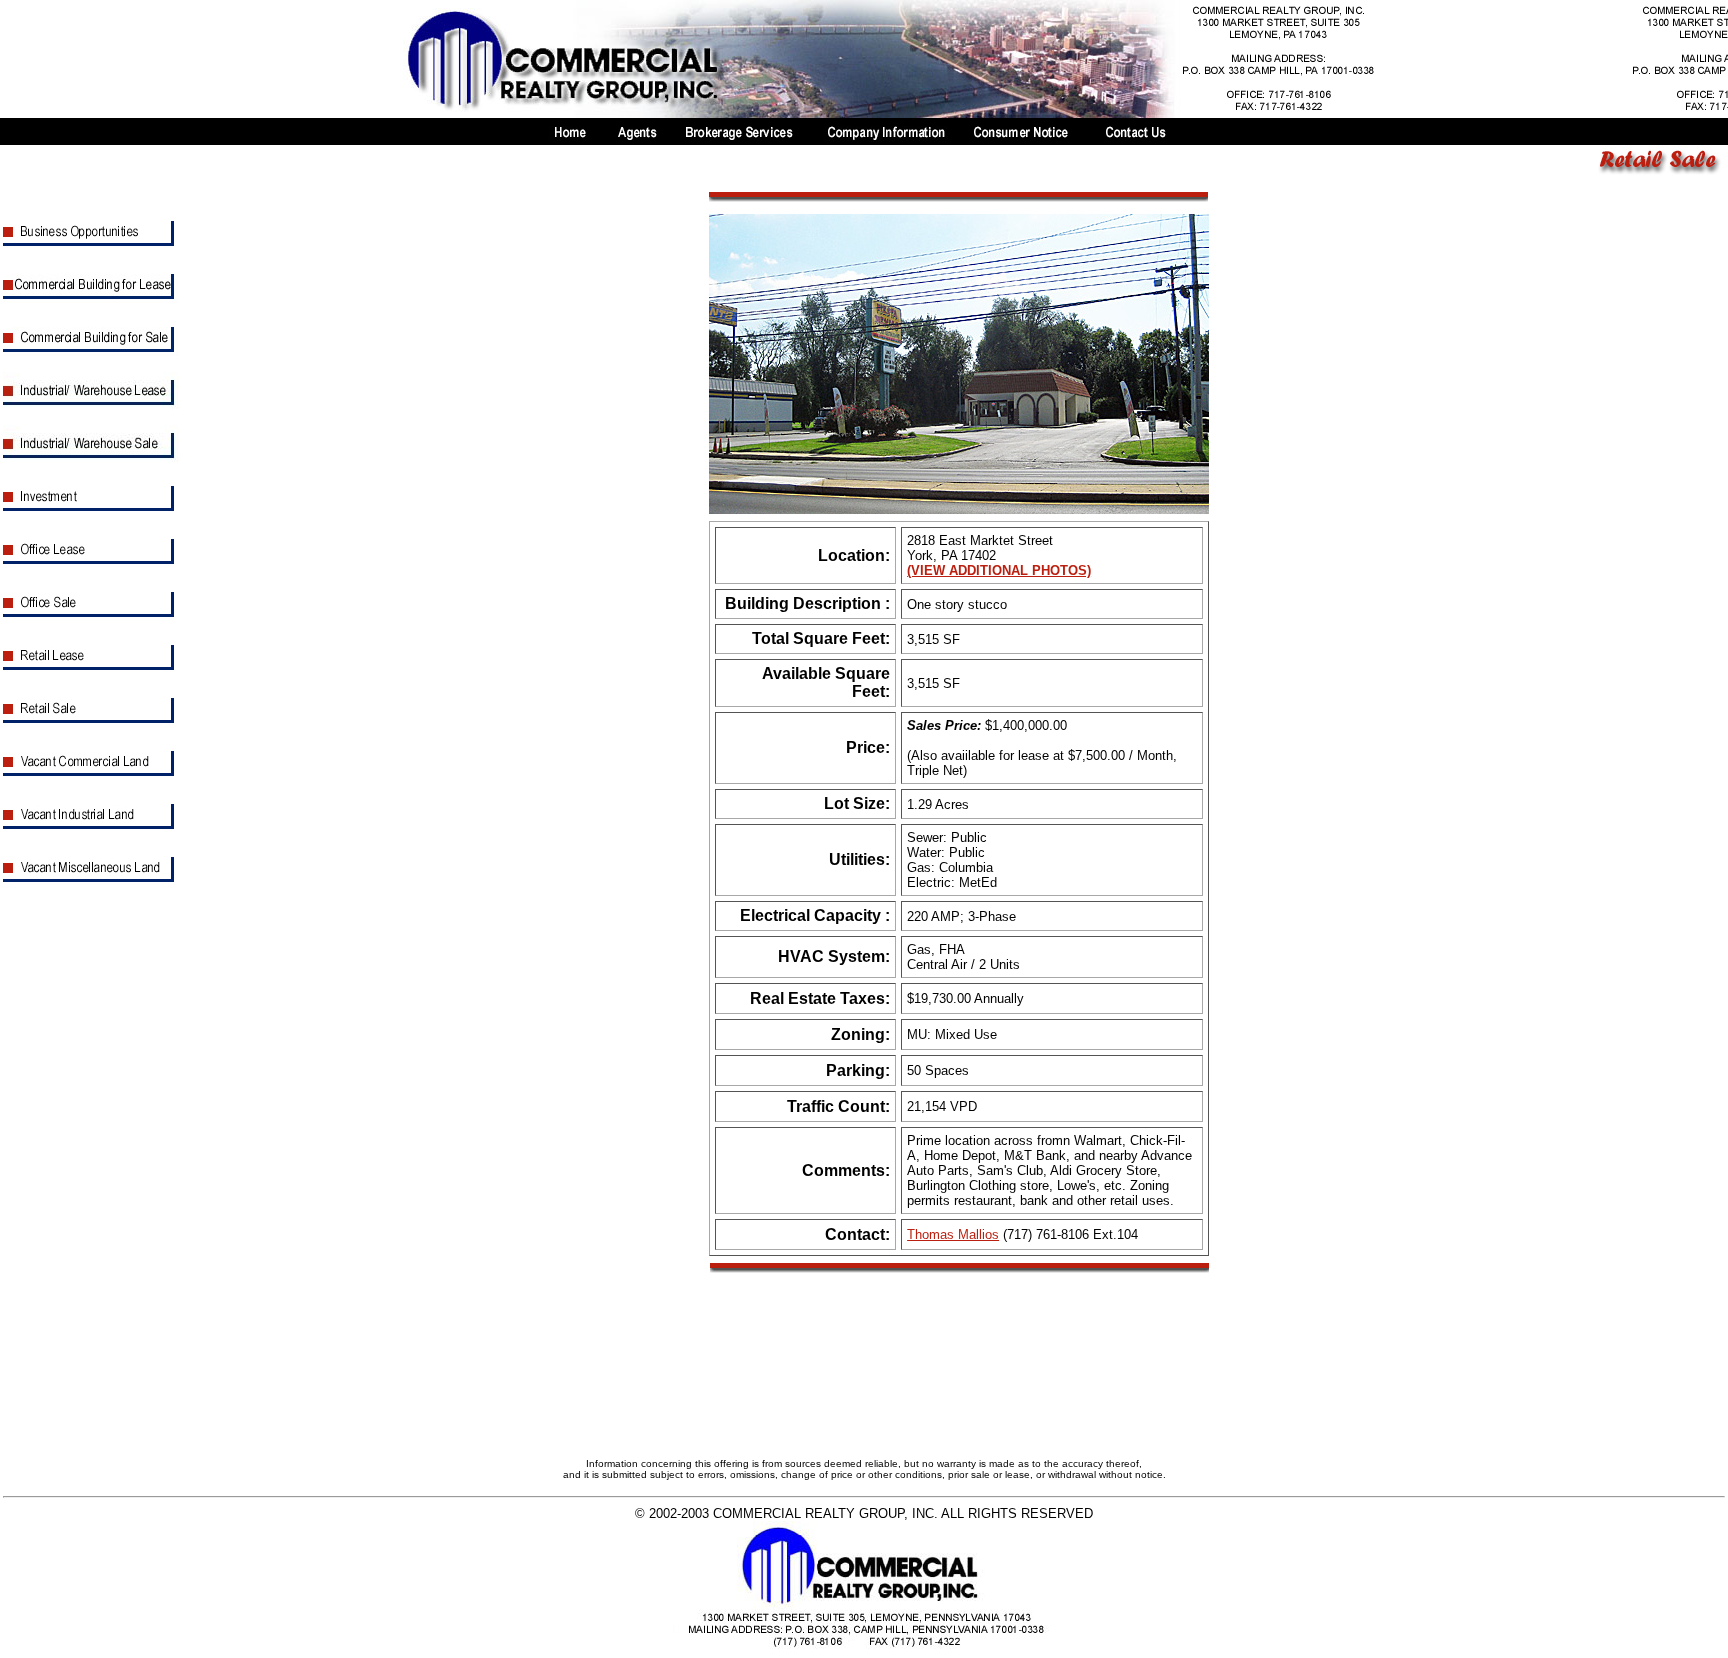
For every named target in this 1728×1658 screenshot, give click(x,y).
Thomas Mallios (953, 1234)
